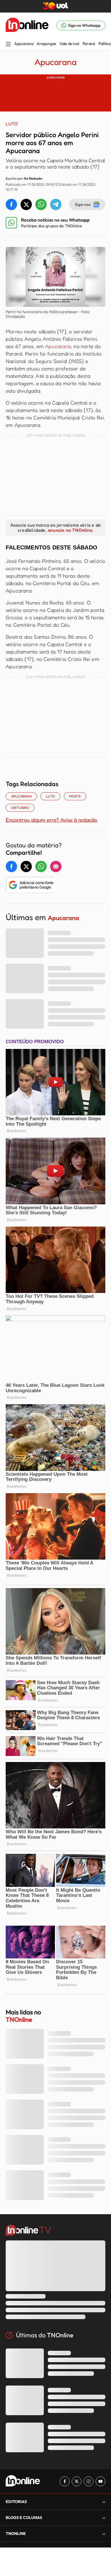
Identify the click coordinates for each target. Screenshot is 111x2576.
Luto (50, 796)
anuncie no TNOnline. (71, 530)
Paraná (89, 44)
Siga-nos (83, 204)
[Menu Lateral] (8, 45)
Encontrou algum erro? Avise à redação (51, 820)
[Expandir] (104, 2534)
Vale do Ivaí (69, 44)
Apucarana (24, 44)
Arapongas (46, 44)
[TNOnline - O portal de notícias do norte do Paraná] (27, 25)
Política (105, 44)
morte (75, 796)
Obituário (20, 808)
